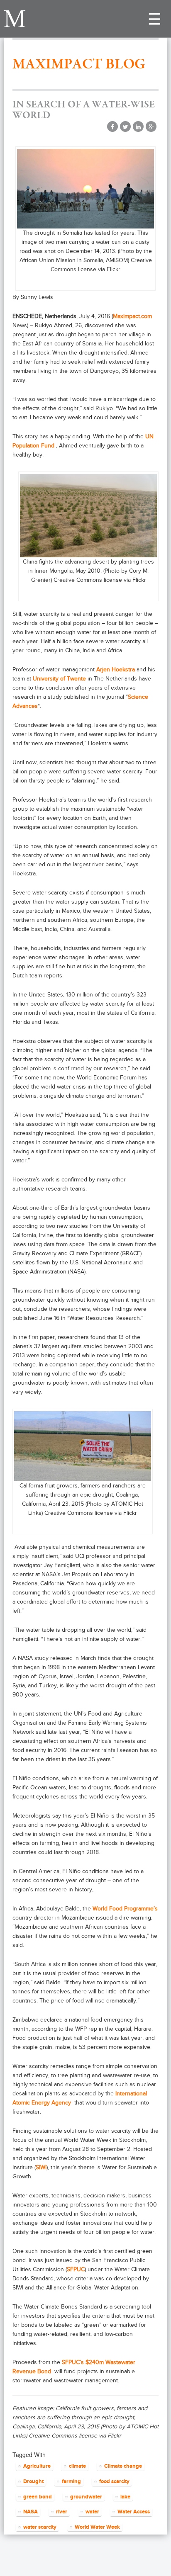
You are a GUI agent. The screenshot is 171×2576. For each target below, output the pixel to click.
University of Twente (59, 679)
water (92, 2512)
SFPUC (76, 2269)
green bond (38, 2497)
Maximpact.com (132, 316)
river (62, 2512)
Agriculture (37, 2466)
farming (71, 2481)
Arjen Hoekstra (116, 670)
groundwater (86, 2497)
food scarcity (114, 2481)
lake (125, 2497)
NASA (31, 2512)
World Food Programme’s (125, 1909)
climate (77, 2466)
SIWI (41, 2167)
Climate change (123, 2466)
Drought (33, 2481)
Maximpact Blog (79, 64)
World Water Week (97, 2527)
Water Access (134, 2512)
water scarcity (40, 2527)
